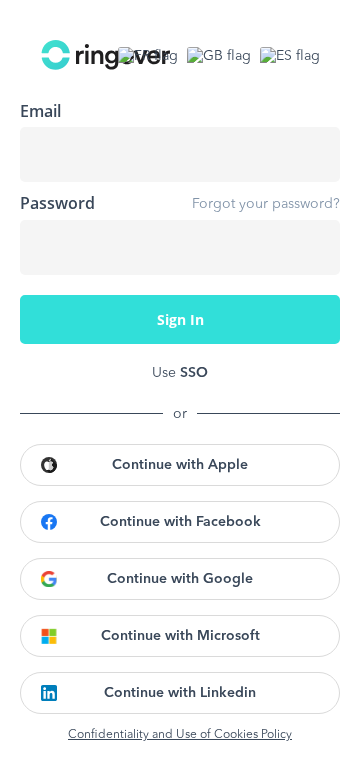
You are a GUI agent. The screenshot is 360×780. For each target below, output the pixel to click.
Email (40, 111)
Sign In (180, 319)
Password (57, 203)
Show (310, 247)
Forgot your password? (266, 204)
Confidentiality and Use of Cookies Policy (180, 735)
